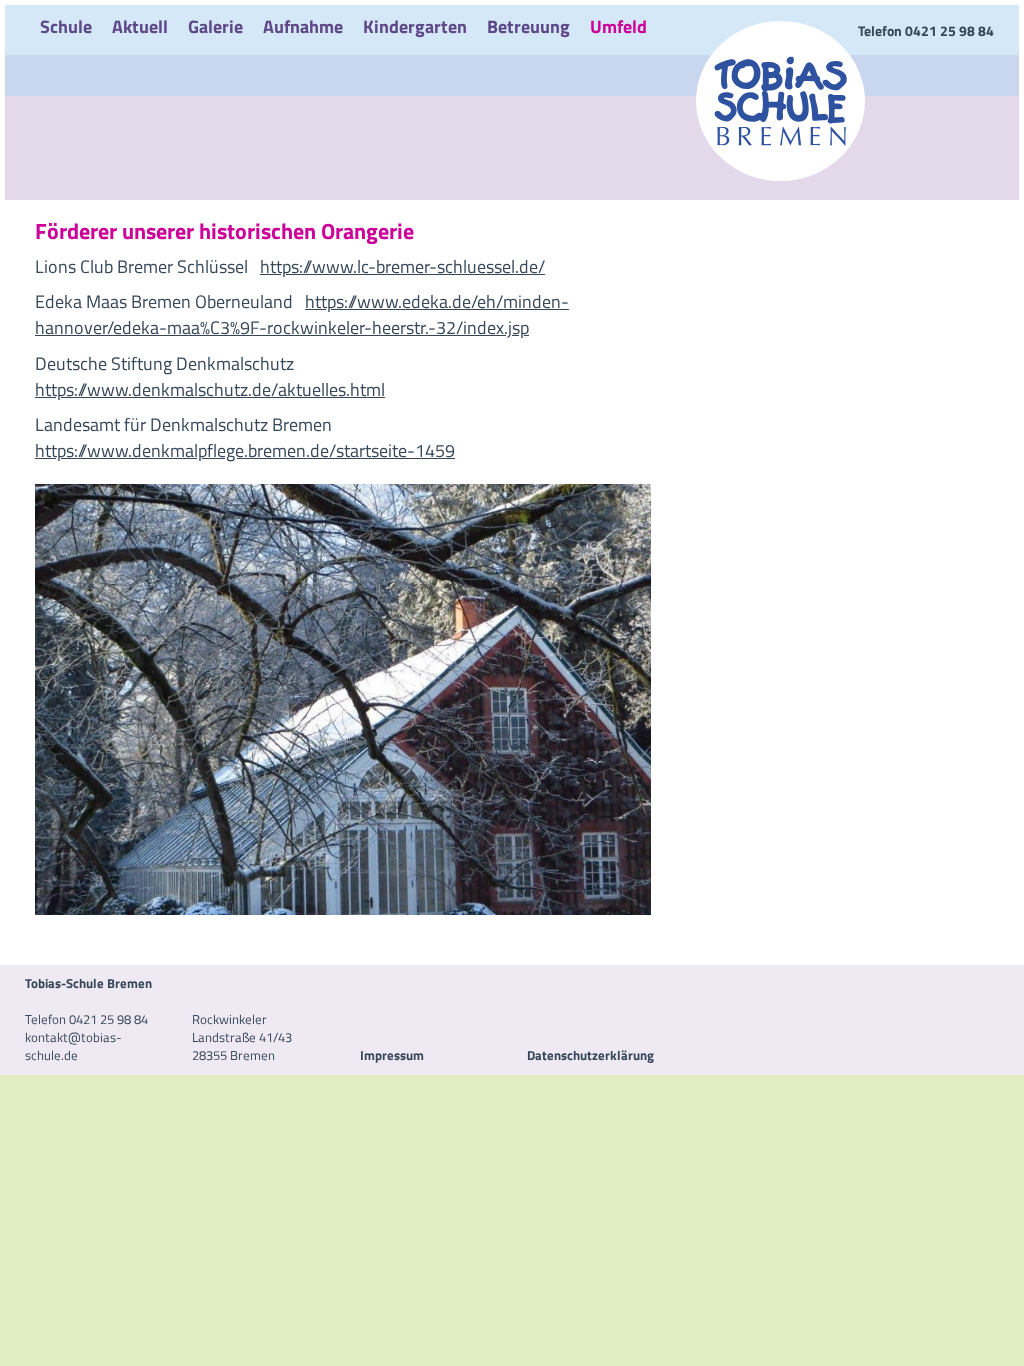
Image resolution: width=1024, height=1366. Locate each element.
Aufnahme (303, 26)
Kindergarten (415, 26)
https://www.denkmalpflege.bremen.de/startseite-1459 (245, 450)
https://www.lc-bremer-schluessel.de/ (402, 266)
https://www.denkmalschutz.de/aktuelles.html (210, 389)
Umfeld (618, 26)
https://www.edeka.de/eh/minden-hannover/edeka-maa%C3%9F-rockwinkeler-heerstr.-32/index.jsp (302, 314)
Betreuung (528, 26)
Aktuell (140, 26)
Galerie (215, 26)
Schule (66, 26)
